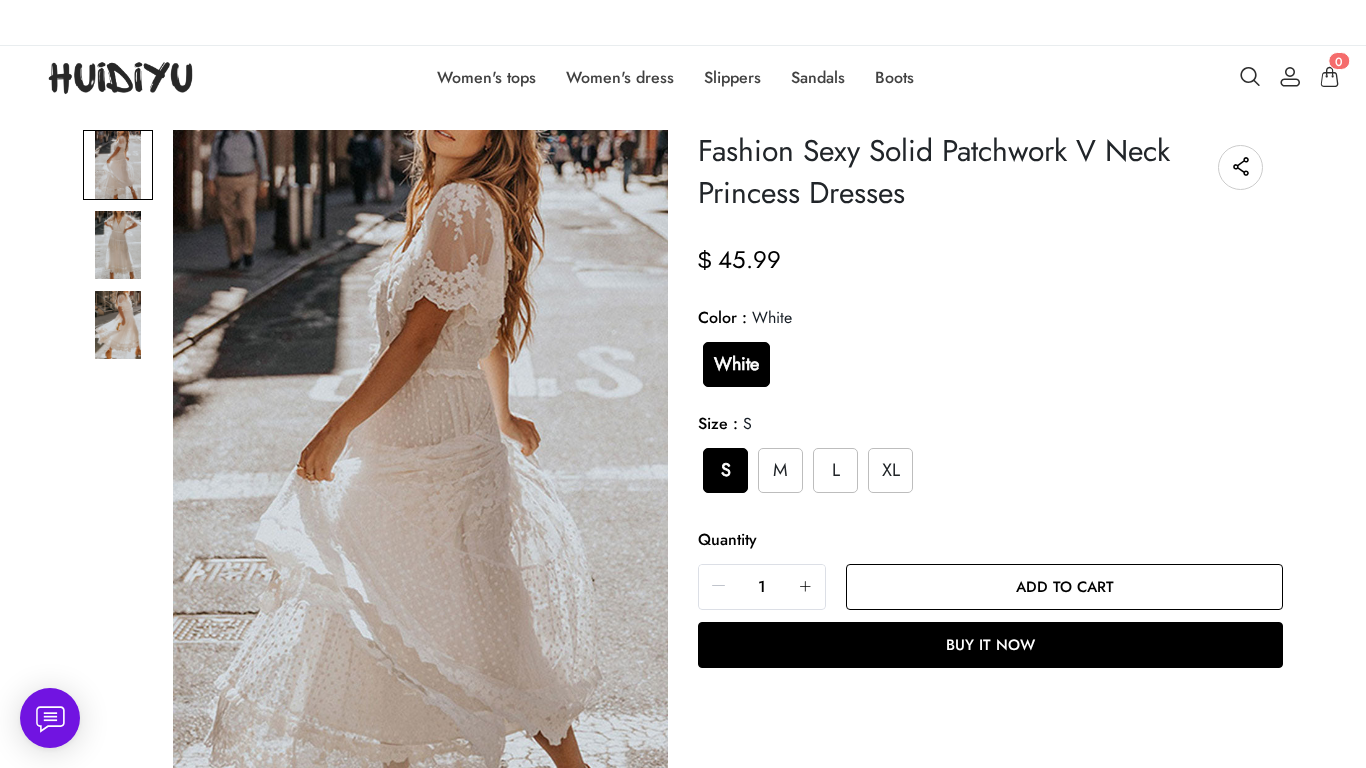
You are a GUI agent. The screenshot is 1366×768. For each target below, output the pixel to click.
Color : (745, 317)
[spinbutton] (762, 587)
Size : (725, 423)
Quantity (727, 539)
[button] (719, 586)
